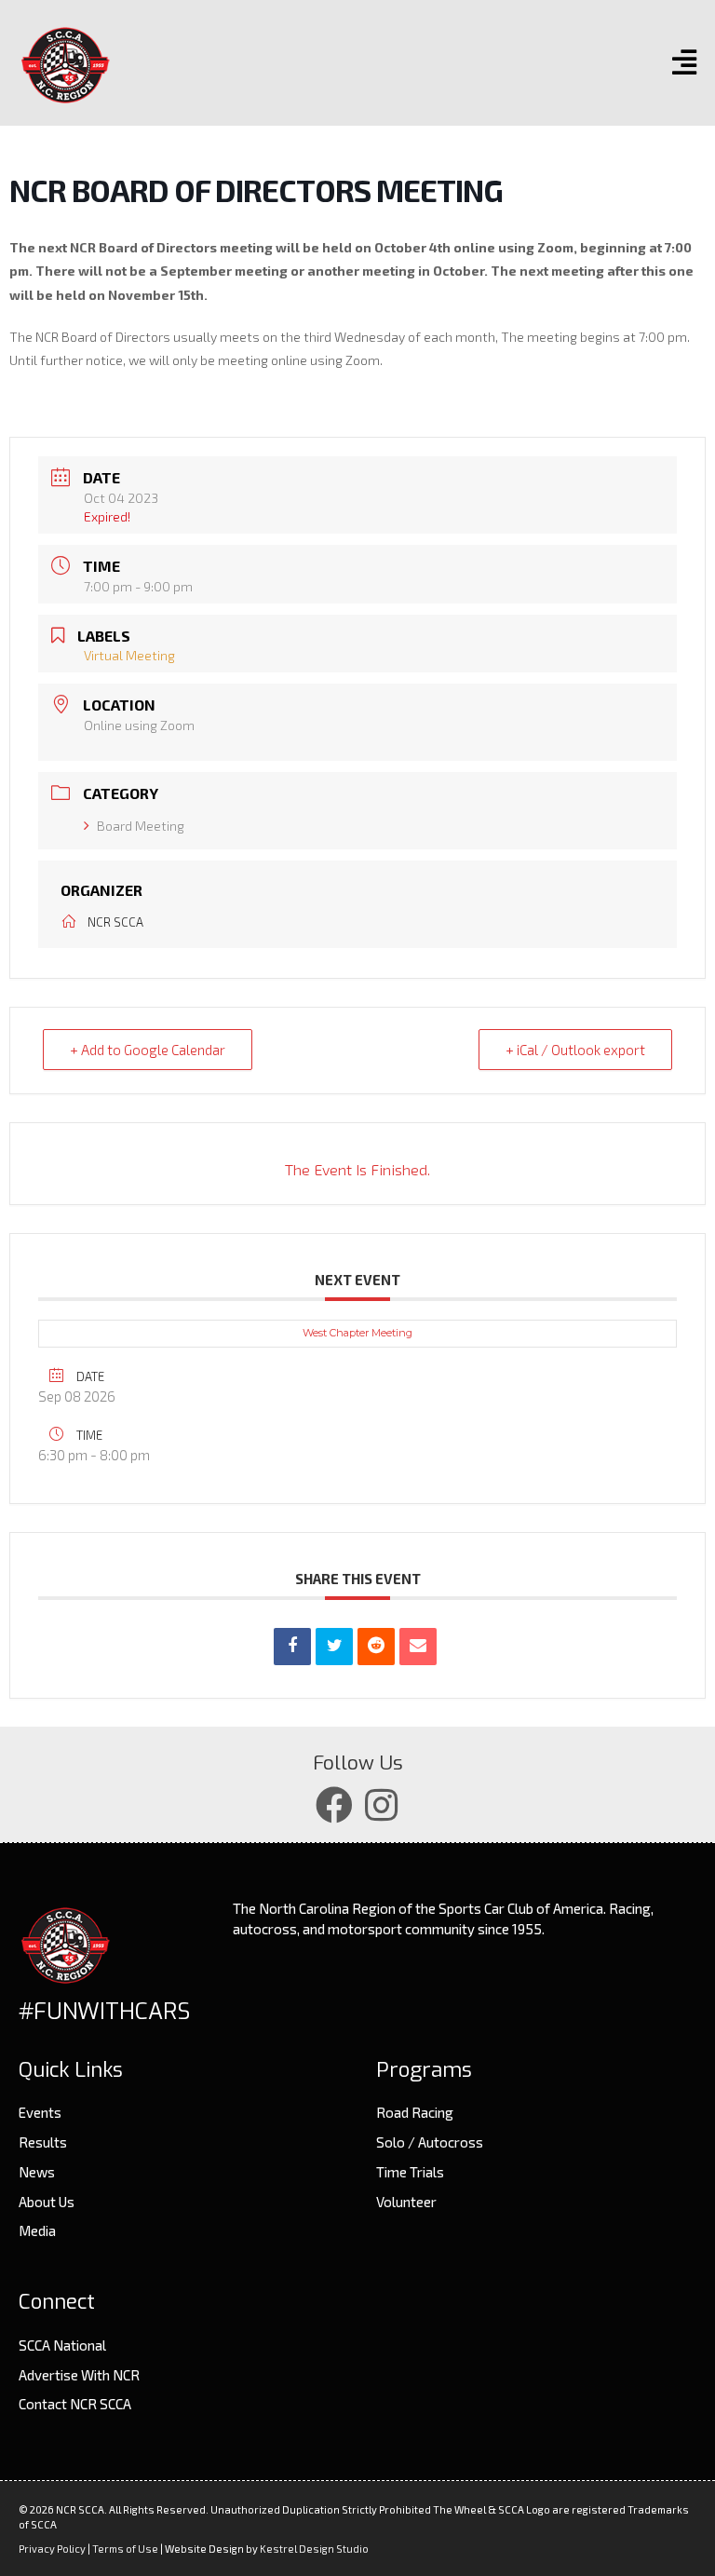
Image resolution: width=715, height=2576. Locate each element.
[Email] (418, 1647)
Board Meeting (141, 826)
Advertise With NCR (79, 2375)
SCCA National (62, 2345)
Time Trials (410, 2172)
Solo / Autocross (430, 2142)
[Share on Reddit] (376, 1647)
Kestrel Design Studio (314, 2549)
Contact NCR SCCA (75, 2404)
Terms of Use (125, 2549)
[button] (334, 1805)
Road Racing (415, 2112)
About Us (47, 2202)
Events (40, 2112)
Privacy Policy (52, 2549)
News (37, 2172)
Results (43, 2142)
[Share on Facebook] (292, 1647)
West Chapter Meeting (357, 1333)
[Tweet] (334, 1647)
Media (37, 2230)
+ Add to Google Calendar (148, 1050)
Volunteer (406, 2202)
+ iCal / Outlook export (575, 1050)
